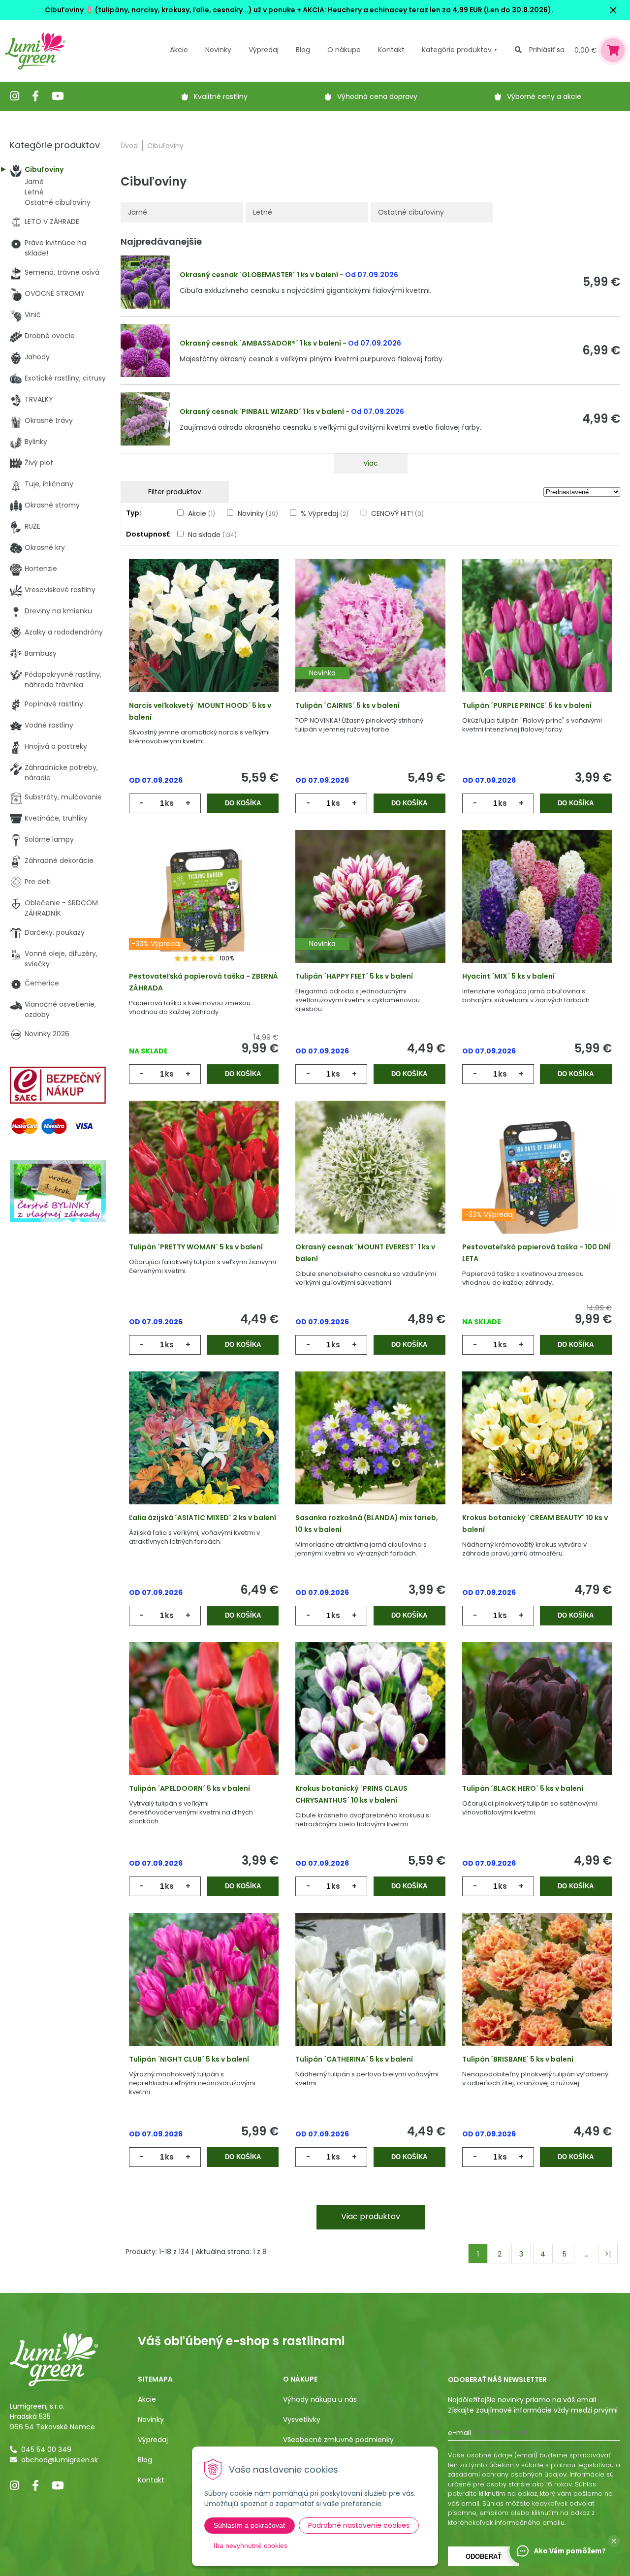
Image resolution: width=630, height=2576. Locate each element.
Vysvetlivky (302, 2419)
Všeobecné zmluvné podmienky (338, 2440)
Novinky (218, 50)
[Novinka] (370, 639)
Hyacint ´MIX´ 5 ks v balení (508, 976)
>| (608, 2254)
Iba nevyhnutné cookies (251, 2545)
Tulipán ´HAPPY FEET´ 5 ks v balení (354, 976)
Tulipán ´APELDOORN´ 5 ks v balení (189, 1788)
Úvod (129, 146)
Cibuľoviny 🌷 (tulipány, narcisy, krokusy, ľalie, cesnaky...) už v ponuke (170, 10)
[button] (614, 2541)
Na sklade (212, 535)
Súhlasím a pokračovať (250, 2525)
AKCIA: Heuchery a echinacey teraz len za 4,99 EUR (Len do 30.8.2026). (427, 10)
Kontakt (151, 2480)
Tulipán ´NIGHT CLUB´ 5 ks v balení (189, 2059)
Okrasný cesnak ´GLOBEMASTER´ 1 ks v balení (259, 275)
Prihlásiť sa (547, 50)
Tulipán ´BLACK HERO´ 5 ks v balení (523, 1788)
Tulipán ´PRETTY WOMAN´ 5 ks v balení (196, 1247)
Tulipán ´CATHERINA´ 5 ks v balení (354, 2059)
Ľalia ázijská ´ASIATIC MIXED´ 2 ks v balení (203, 1518)
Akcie (179, 50)
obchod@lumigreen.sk (60, 2460)
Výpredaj (264, 50)
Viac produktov (371, 2216)
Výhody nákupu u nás (320, 2399)
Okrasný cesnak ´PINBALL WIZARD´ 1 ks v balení (262, 412)
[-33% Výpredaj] (204, 910)
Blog (145, 2460)
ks (169, 803)
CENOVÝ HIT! (397, 513)
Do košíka (243, 803)
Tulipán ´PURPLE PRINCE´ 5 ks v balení (527, 705)
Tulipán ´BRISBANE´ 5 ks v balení (518, 2059)
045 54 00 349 (46, 2449)
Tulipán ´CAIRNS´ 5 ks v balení (347, 705)
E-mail (459, 2433)
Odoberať (484, 2557)
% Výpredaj (325, 513)
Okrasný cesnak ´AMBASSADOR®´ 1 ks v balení (260, 343)
